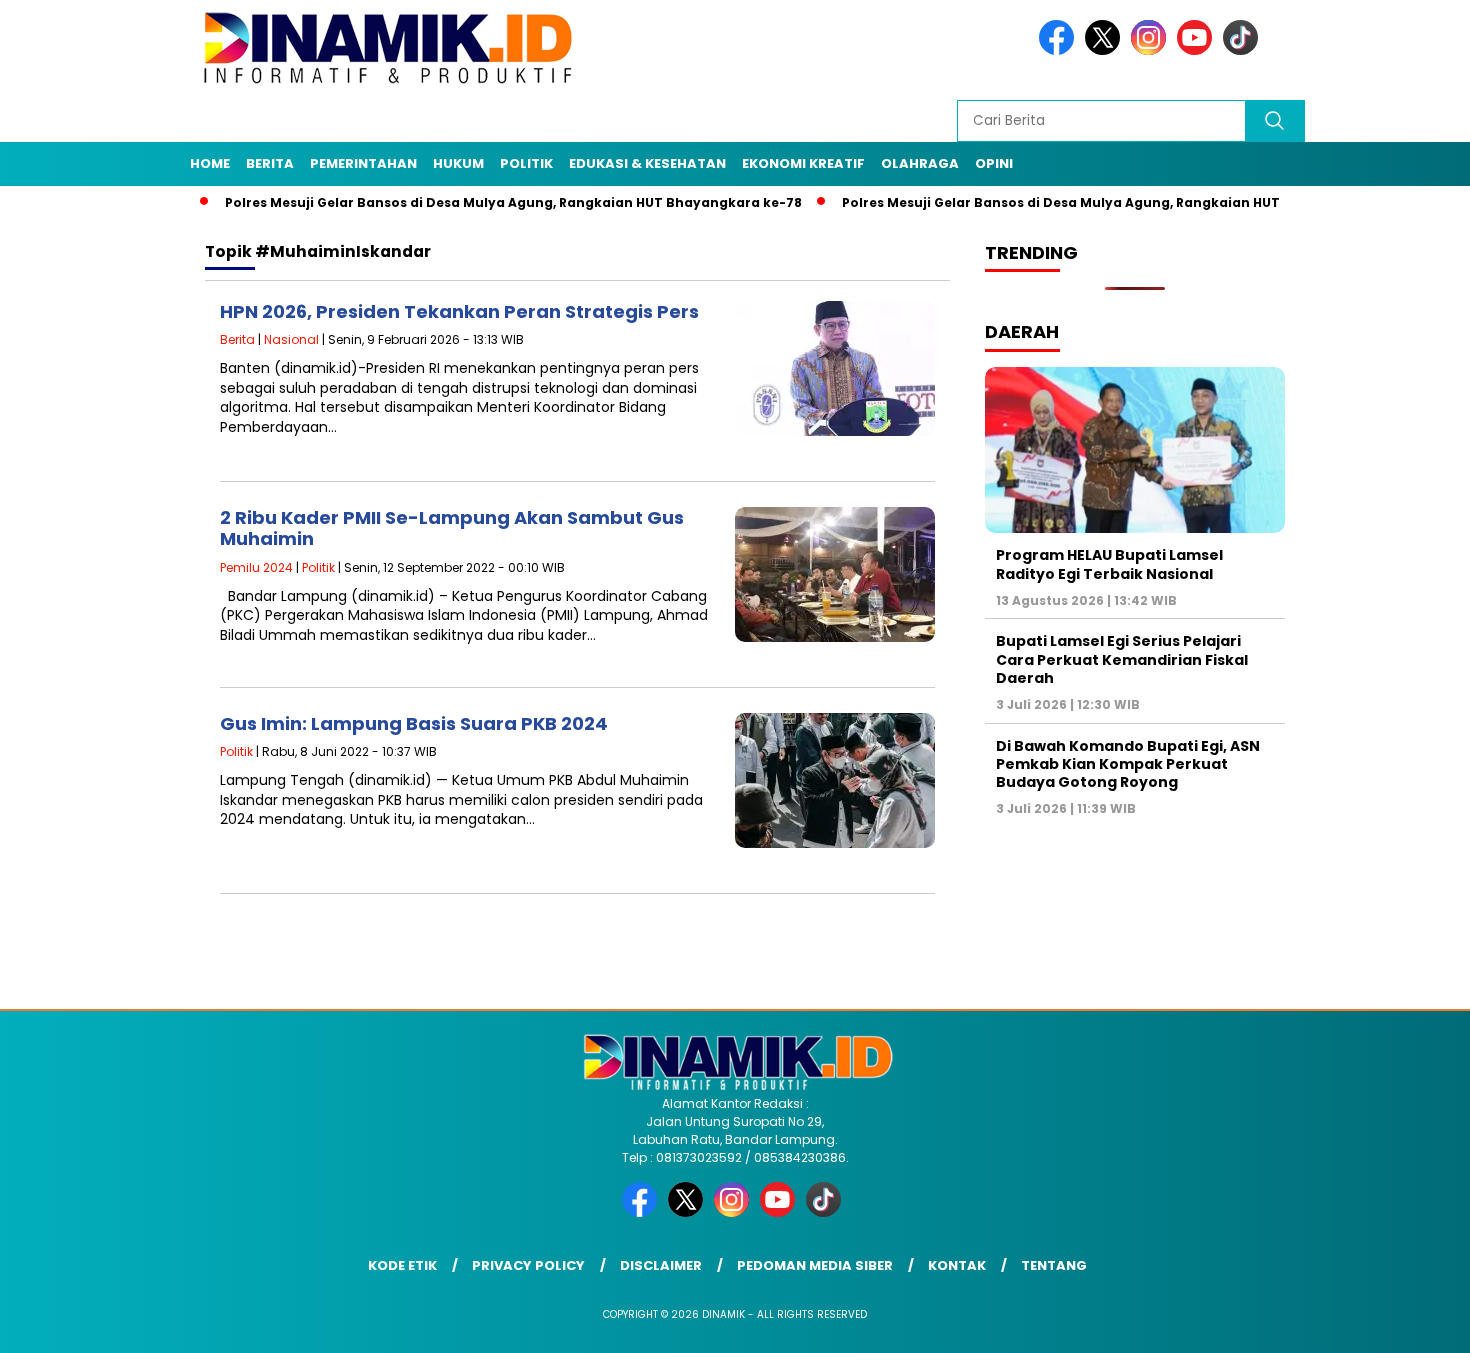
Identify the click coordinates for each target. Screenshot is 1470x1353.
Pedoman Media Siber (815, 1265)
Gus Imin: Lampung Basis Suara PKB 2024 (414, 723)
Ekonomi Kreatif (803, 163)
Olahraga (920, 163)
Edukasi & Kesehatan (647, 163)
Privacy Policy (528, 1265)
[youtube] (1198, 50)
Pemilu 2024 (256, 567)
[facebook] (1060, 50)
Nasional (291, 339)
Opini (994, 163)
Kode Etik (402, 1265)
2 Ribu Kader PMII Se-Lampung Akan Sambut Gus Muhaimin (452, 528)
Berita (270, 163)
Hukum (458, 163)
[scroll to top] (1409, 1322)
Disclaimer (661, 1265)
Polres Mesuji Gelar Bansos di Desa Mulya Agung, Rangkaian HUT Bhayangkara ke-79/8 (1087, 202)
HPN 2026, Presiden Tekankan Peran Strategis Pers (459, 311)
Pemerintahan (363, 163)
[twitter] (1106, 50)
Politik (526, 163)
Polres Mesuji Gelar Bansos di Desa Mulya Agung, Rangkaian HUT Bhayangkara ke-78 (463, 202)
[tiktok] (1244, 50)
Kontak (957, 1265)
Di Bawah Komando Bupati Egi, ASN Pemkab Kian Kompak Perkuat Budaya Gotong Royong (1128, 764)
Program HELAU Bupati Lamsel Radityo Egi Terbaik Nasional (1109, 564)
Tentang (1054, 1265)
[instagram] (1152, 50)
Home (210, 163)
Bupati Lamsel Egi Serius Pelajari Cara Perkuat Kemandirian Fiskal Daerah (1122, 659)
